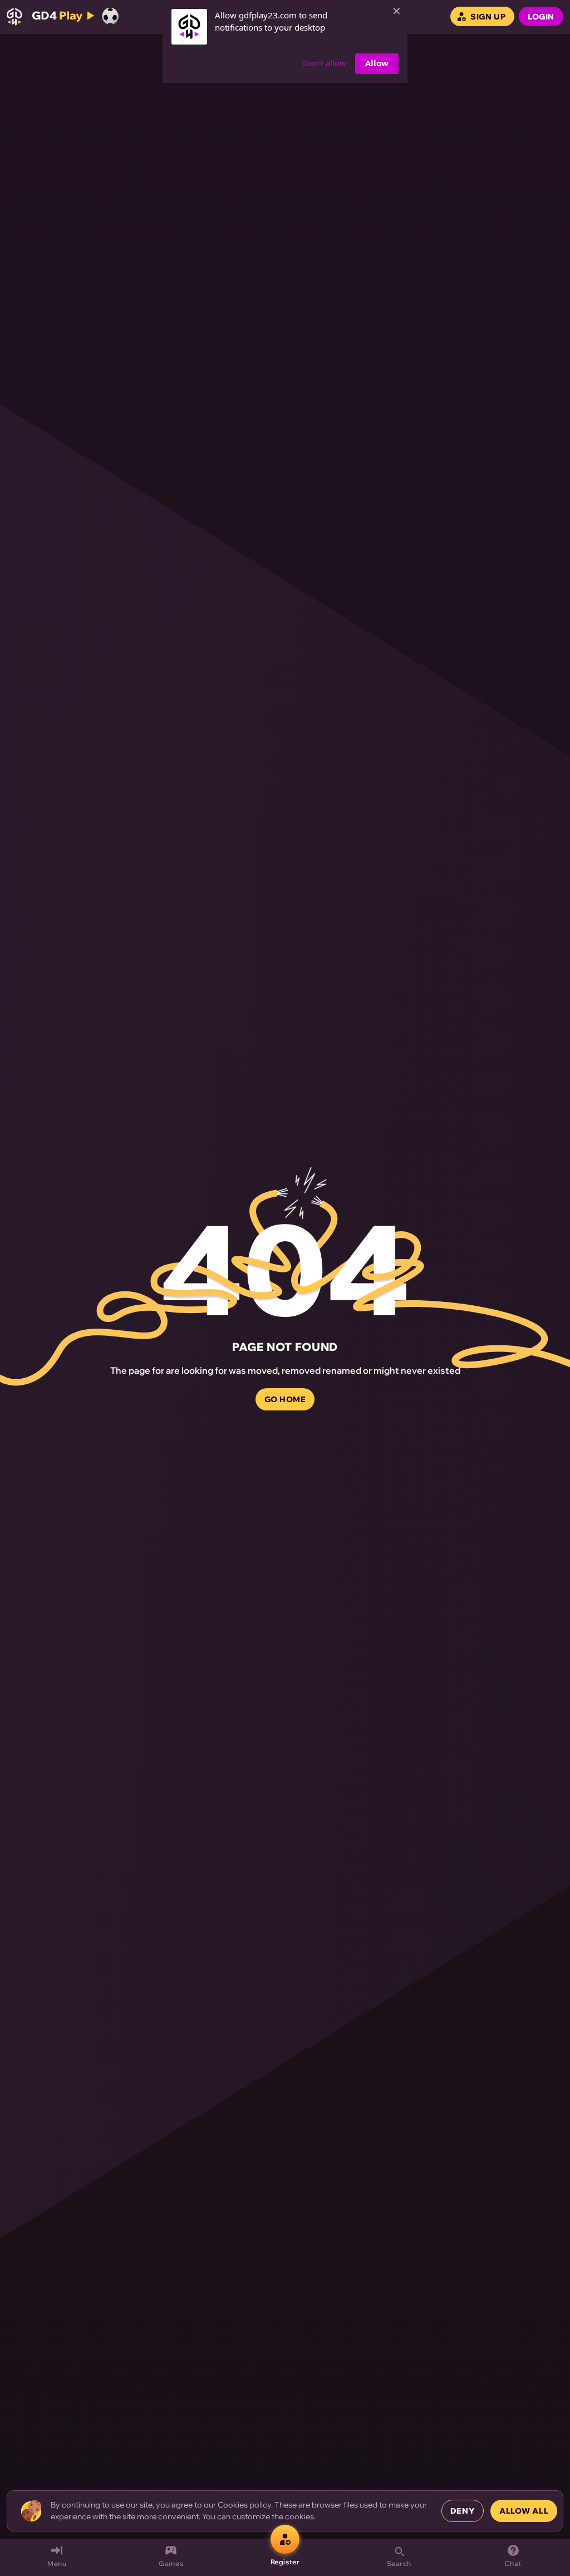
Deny (463, 2511)
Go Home (285, 1399)
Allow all (524, 2511)
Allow (377, 63)
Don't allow (325, 63)
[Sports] (110, 16)
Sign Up (488, 17)
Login (541, 17)
